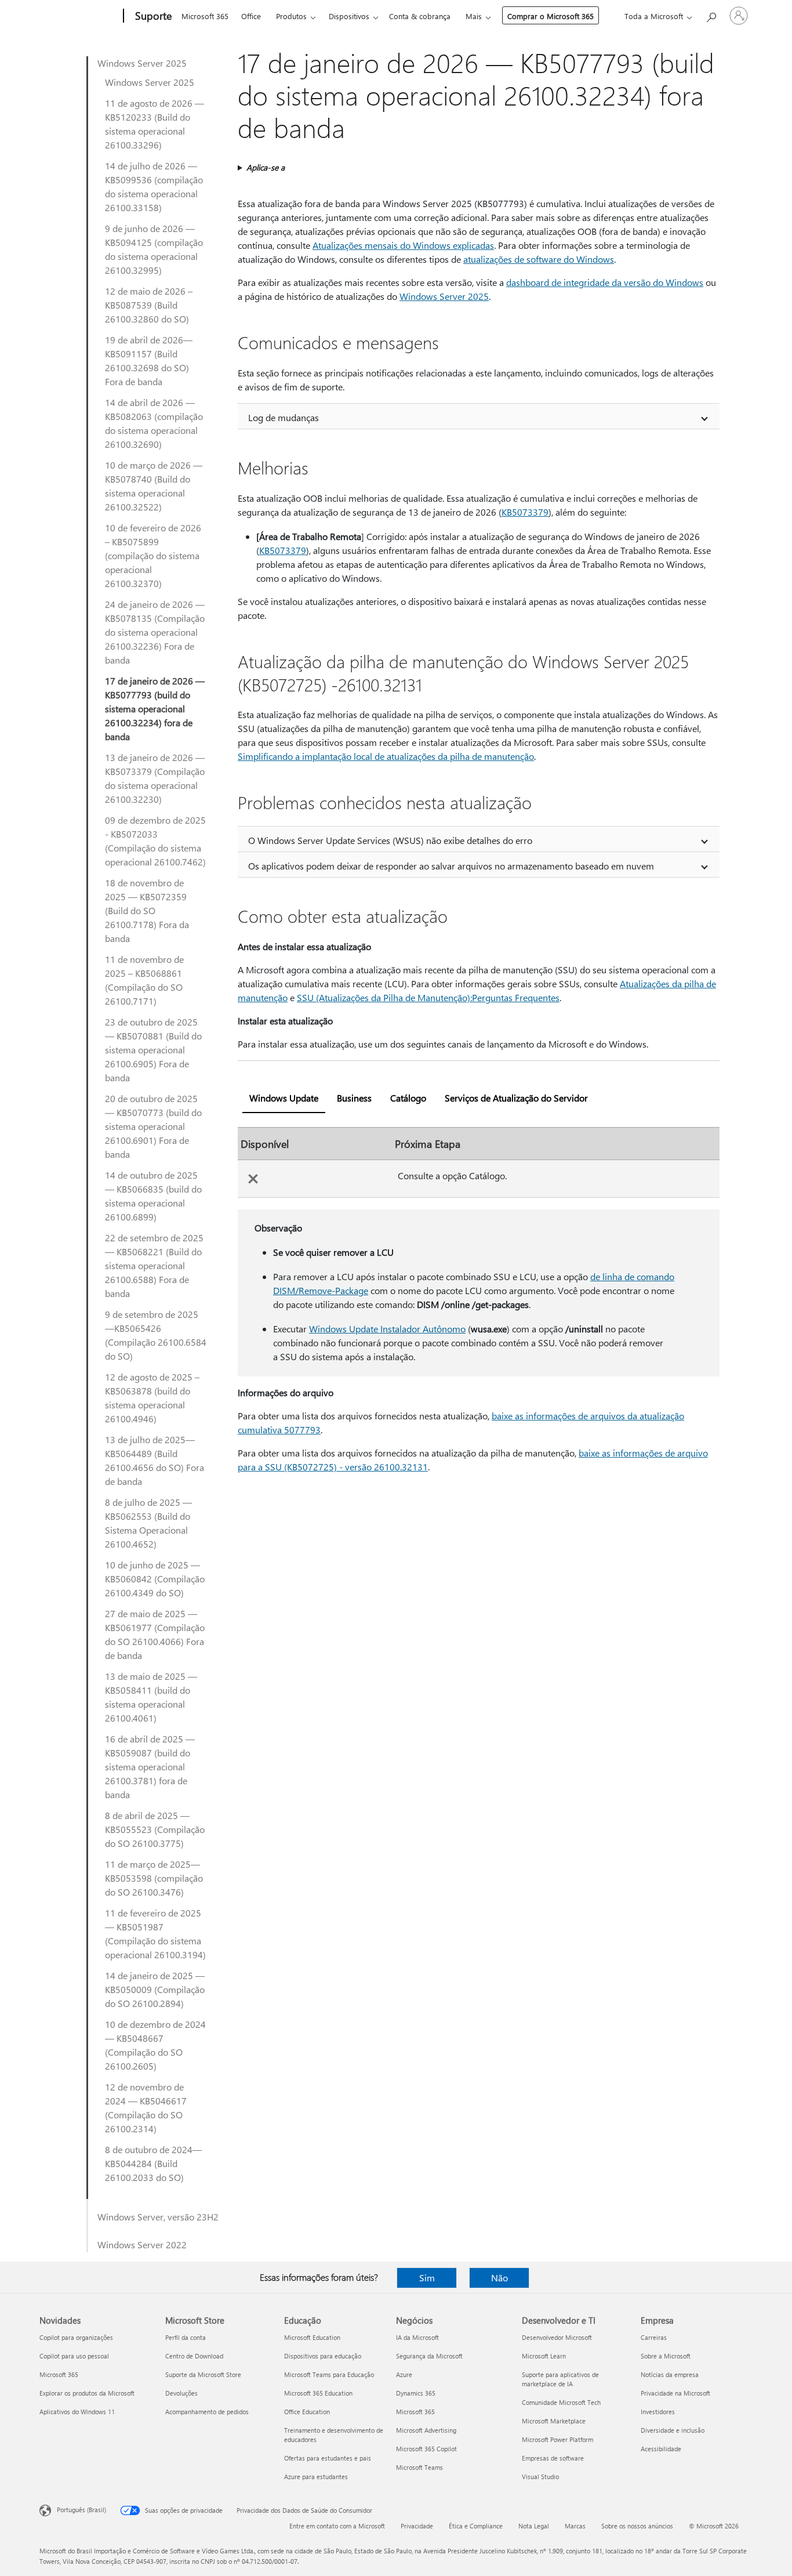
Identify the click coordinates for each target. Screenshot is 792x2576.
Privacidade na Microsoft (675, 2393)
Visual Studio (540, 2477)
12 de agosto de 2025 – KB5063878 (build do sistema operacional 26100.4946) (152, 1398)
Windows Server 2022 (142, 2245)
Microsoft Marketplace (554, 2421)
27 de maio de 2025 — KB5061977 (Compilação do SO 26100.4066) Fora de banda (155, 1634)
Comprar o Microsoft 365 (551, 16)
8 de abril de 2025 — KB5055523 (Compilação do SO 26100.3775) (155, 1829)
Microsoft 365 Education (318, 2393)
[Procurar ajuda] (711, 15)
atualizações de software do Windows (539, 259)
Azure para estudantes (316, 2477)
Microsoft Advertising (426, 2430)
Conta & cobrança (420, 16)
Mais (474, 16)
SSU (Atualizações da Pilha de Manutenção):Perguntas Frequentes (428, 997)
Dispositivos (349, 16)
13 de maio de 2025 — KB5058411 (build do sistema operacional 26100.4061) (151, 1697)
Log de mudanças (284, 417)
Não (499, 2278)
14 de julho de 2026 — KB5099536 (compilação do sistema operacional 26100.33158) (154, 186)
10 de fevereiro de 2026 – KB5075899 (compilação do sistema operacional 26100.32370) (153, 555)
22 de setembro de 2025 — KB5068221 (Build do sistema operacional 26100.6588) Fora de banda (154, 1265)
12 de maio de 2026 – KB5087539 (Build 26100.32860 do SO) (149, 305)
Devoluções (181, 2393)
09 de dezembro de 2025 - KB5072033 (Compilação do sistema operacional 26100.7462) (155, 841)
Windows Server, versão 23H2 (158, 2217)
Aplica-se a (266, 167)
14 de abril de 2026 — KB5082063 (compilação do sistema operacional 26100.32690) (154, 423)
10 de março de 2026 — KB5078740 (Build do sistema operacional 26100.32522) (154, 486)
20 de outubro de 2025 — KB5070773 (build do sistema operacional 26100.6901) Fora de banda (153, 1126)
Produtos (291, 16)
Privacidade (417, 2526)
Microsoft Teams (419, 2467)
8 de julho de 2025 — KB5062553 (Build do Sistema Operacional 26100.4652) (148, 1523)
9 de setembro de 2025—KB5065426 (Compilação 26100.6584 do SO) (156, 1335)
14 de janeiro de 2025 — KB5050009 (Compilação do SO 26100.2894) (155, 1989)
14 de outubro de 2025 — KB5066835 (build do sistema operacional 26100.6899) (153, 1196)
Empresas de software (553, 2458)
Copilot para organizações (76, 2337)
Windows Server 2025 (142, 63)
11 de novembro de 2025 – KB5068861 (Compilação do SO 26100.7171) (144, 980)
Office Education (307, 2412)
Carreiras (654, 2337)
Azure (404, 2374)
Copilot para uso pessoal (74, 2356)
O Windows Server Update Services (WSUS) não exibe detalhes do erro (390, 840)
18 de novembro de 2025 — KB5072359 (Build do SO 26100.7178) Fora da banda (147, 910)
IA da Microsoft (417, 2337)
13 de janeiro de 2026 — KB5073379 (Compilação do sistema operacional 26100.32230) (155, 778)
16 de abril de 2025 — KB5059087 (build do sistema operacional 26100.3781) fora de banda (150, 1767)
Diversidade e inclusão (673, 2430)
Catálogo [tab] (408, 1098)
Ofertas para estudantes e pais (328, 2458)
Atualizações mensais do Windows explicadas (403, 245)
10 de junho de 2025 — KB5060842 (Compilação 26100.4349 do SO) (155, 1579)
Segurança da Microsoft (429, 2356)
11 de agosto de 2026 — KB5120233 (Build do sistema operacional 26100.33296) (155, 124)
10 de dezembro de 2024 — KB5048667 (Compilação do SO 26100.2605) (155, 2045)
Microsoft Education (312, 2337)
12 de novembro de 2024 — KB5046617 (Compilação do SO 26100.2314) (146, 2108)
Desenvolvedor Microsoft (557, 2337)
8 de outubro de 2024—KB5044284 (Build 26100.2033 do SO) (153, 2163)
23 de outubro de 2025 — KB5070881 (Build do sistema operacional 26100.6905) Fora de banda (153, 1050)
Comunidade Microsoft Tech (561, 2402)
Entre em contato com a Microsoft (337, 2526)
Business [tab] (354, 1098)
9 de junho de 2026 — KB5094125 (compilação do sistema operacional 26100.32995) (154, 249)
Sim (427, 2278)
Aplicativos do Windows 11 (77, 2412)
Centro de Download (194, 2356)
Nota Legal (534, 2526)
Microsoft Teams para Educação (329, 2374)
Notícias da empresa (670, 2374)
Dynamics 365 (416, 2393)
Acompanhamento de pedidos (207, 2412)
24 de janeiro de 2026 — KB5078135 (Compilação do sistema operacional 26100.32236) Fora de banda (155, 632)
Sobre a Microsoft (666, 2356)
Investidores (658, 2412)
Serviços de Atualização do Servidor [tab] (516, 1098)
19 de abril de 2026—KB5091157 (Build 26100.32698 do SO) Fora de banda (149, 361)
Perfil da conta (186, 2337)
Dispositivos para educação (323, 2356)
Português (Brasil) (81, 2510)
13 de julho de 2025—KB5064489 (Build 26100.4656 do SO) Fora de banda (155, 1460)
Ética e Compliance (476, 2526)
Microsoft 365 (205, 16)
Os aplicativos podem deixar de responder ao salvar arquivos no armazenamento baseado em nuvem (451, 866)
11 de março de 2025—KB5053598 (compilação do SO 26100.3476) (154, 1878)
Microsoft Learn (544, 2356)
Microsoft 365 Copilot (426, 2449)
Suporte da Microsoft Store (203, 2374)
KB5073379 (525, 512)
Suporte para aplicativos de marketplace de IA (560, 2379)
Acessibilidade (661, 2449)
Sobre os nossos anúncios (637, 2526)
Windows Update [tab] (284, 1098)
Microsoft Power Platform (557, 2439)
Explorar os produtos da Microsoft (87, 2393)
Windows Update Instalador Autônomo (387, 1329)
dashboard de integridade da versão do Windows (605, 282)
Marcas (575, 2526)
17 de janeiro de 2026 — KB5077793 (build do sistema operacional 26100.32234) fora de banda (155, 709)
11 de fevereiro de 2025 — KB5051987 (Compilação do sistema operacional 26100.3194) (155, 1934)
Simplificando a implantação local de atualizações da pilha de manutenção (386, 756)
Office (251, 16)
